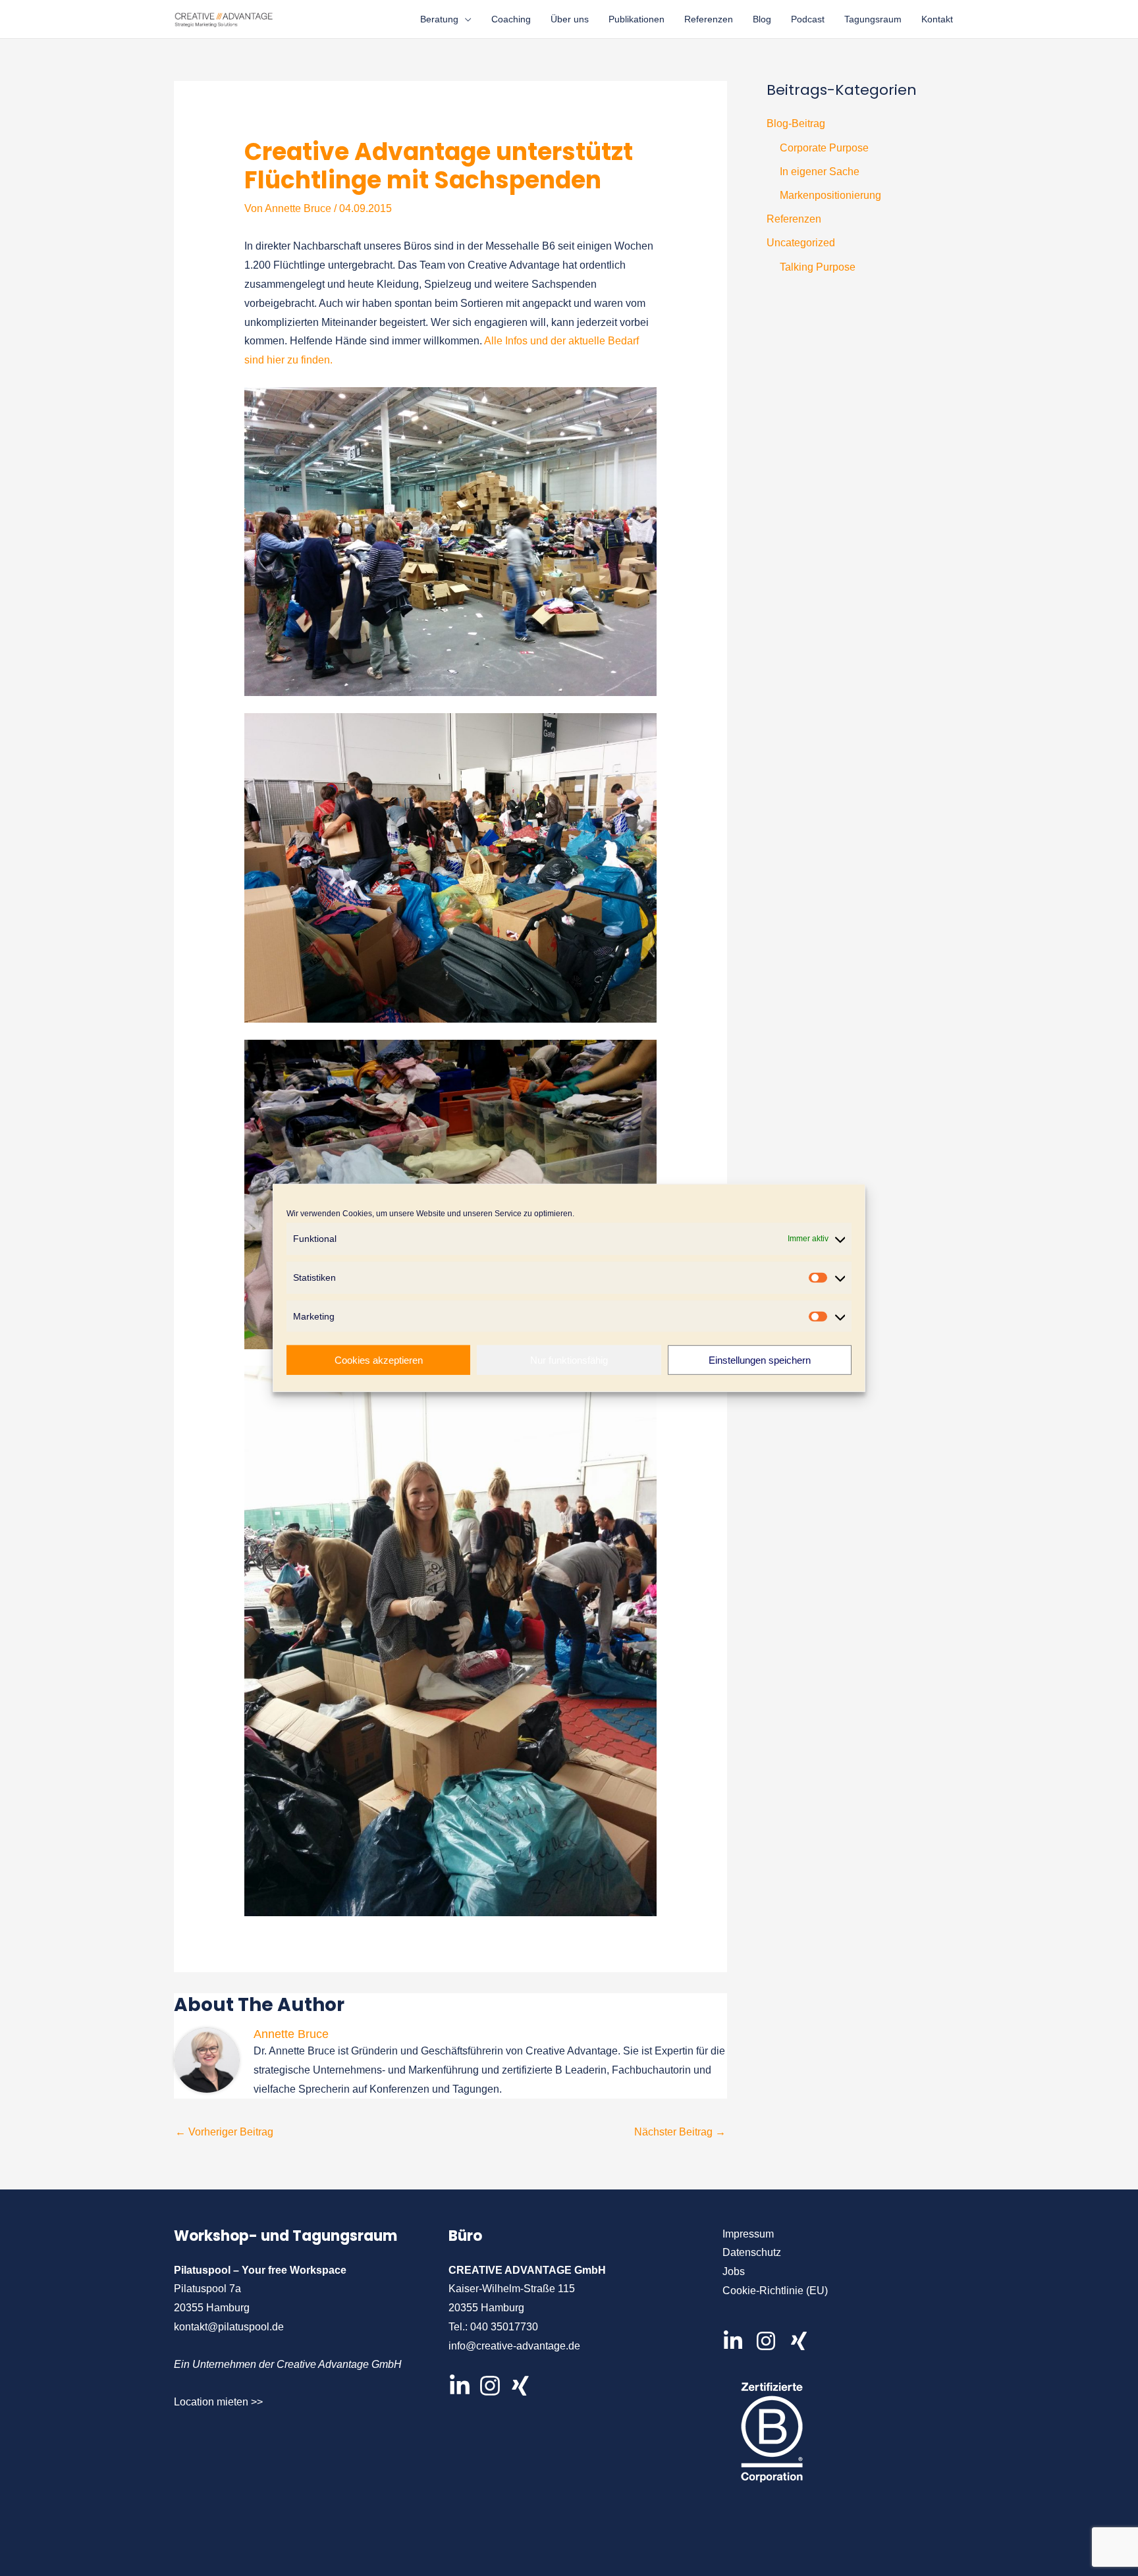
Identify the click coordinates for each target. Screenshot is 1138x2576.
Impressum (748, 2234)
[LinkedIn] (460, 2386)
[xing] (802, 2341)
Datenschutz (752, 2252)
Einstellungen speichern (760, 1360)
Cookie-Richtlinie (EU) (775, 2291)
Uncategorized (801, 243)
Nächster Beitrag (680, 2132)
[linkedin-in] (738, 2341)
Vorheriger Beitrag (224, 2132)
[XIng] (520, 2386)
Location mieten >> (218, 2402)
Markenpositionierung (830, 195)
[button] (465, 19)
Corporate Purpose (824, 148)
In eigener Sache (820, 172)
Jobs (734, 2271)
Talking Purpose (818, 267)
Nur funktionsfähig (569, 1360)
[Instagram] (490, 2386)
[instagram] (771, 2341)
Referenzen (794, 219)
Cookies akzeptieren (379, 1360)
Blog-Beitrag (796, 123)
